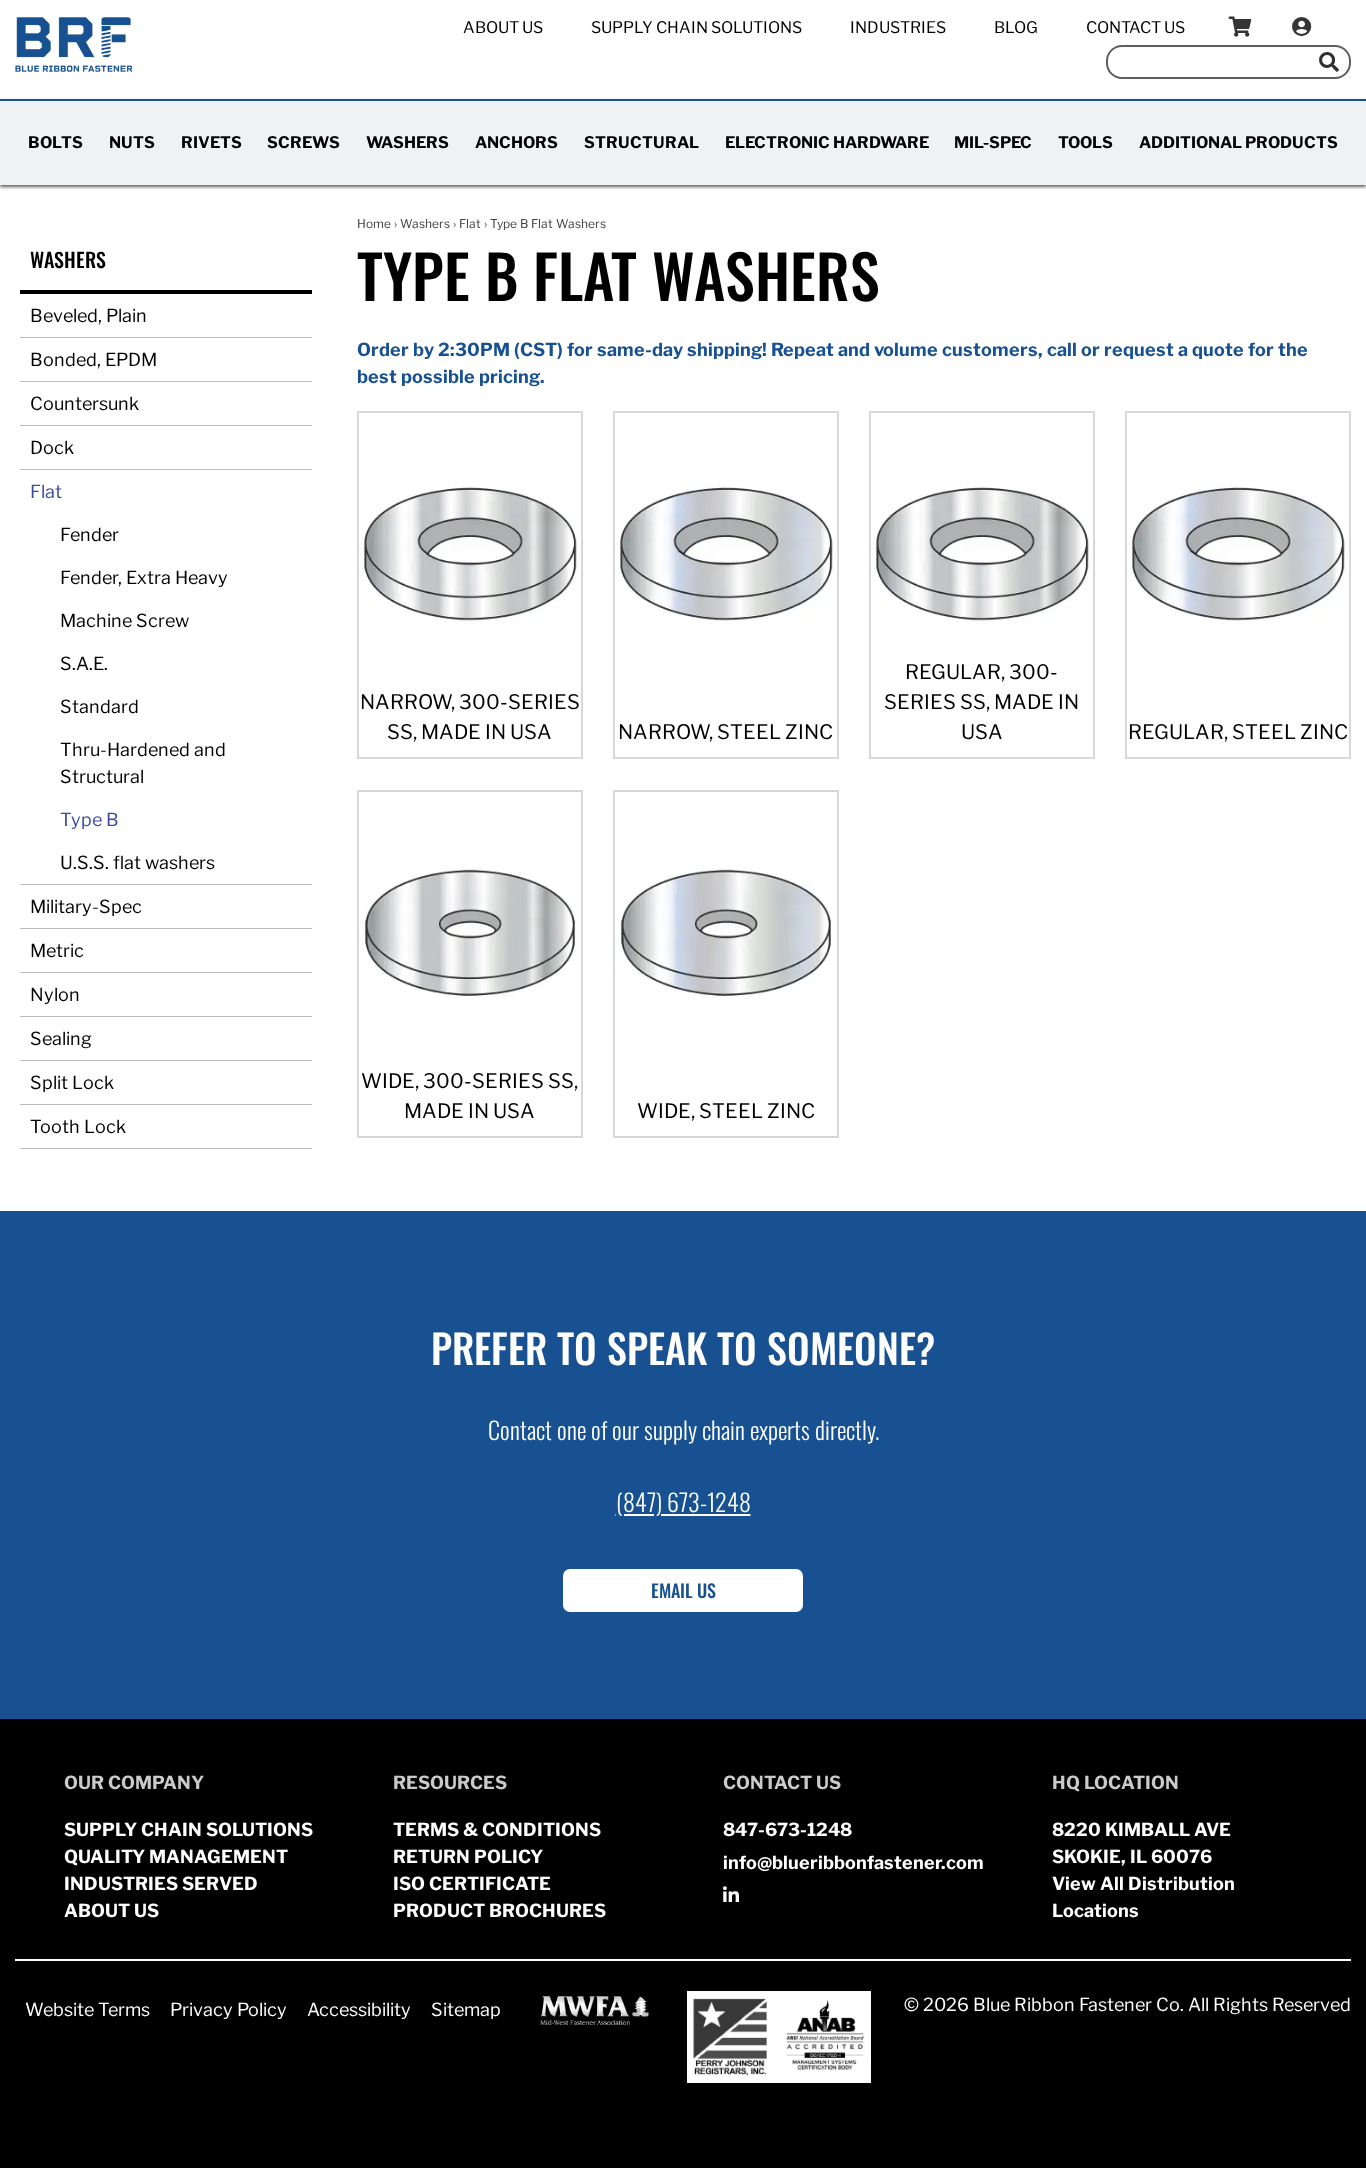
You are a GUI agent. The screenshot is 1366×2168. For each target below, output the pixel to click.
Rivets (211, 142)
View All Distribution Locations (1143, 1897)
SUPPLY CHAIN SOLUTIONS (188, 1829)
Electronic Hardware (827, 142)
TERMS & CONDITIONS (497, 1829)
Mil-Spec (993, 142)
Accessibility (359, 2009)
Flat (46, 491)
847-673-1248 (787, 1829)
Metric (57, 950)
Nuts (132, 142)
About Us (503, 27)
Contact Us (1135, 27)
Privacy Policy (228, 2009)
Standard (99, 706)
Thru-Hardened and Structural (143, 763)
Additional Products (1238, 142)
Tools (1085, 142)
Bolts (55, 142)
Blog (1016, 27)
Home (374, 223)
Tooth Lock (78, 1126)
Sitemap (466, 2009)
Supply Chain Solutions (696, 27)
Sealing (61, 1038)
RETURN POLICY (468, 1856)
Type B (89, 819)
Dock (52, 447)
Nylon (55, 994)
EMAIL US (683, 1590)
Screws (303, 142)
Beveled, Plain (88, 315)
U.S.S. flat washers (137, 862)
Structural (641, 142)
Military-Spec (86, 906)
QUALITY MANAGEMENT (176, 1856)
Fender (89, 534)
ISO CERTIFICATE (472, 1883)
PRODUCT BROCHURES (499, 1910)
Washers (407, 142)
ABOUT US (111, 1910)
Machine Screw (124, 620)
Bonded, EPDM (93, 359)
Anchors (516, 142)
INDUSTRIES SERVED (161, 1883)
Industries (898, 27)
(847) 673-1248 (683, 1501)
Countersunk (84, 403)
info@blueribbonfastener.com (853, 1862)
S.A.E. (84, 663)
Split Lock (72, 1082)
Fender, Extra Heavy (144, 577)
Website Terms (87, 2009)
